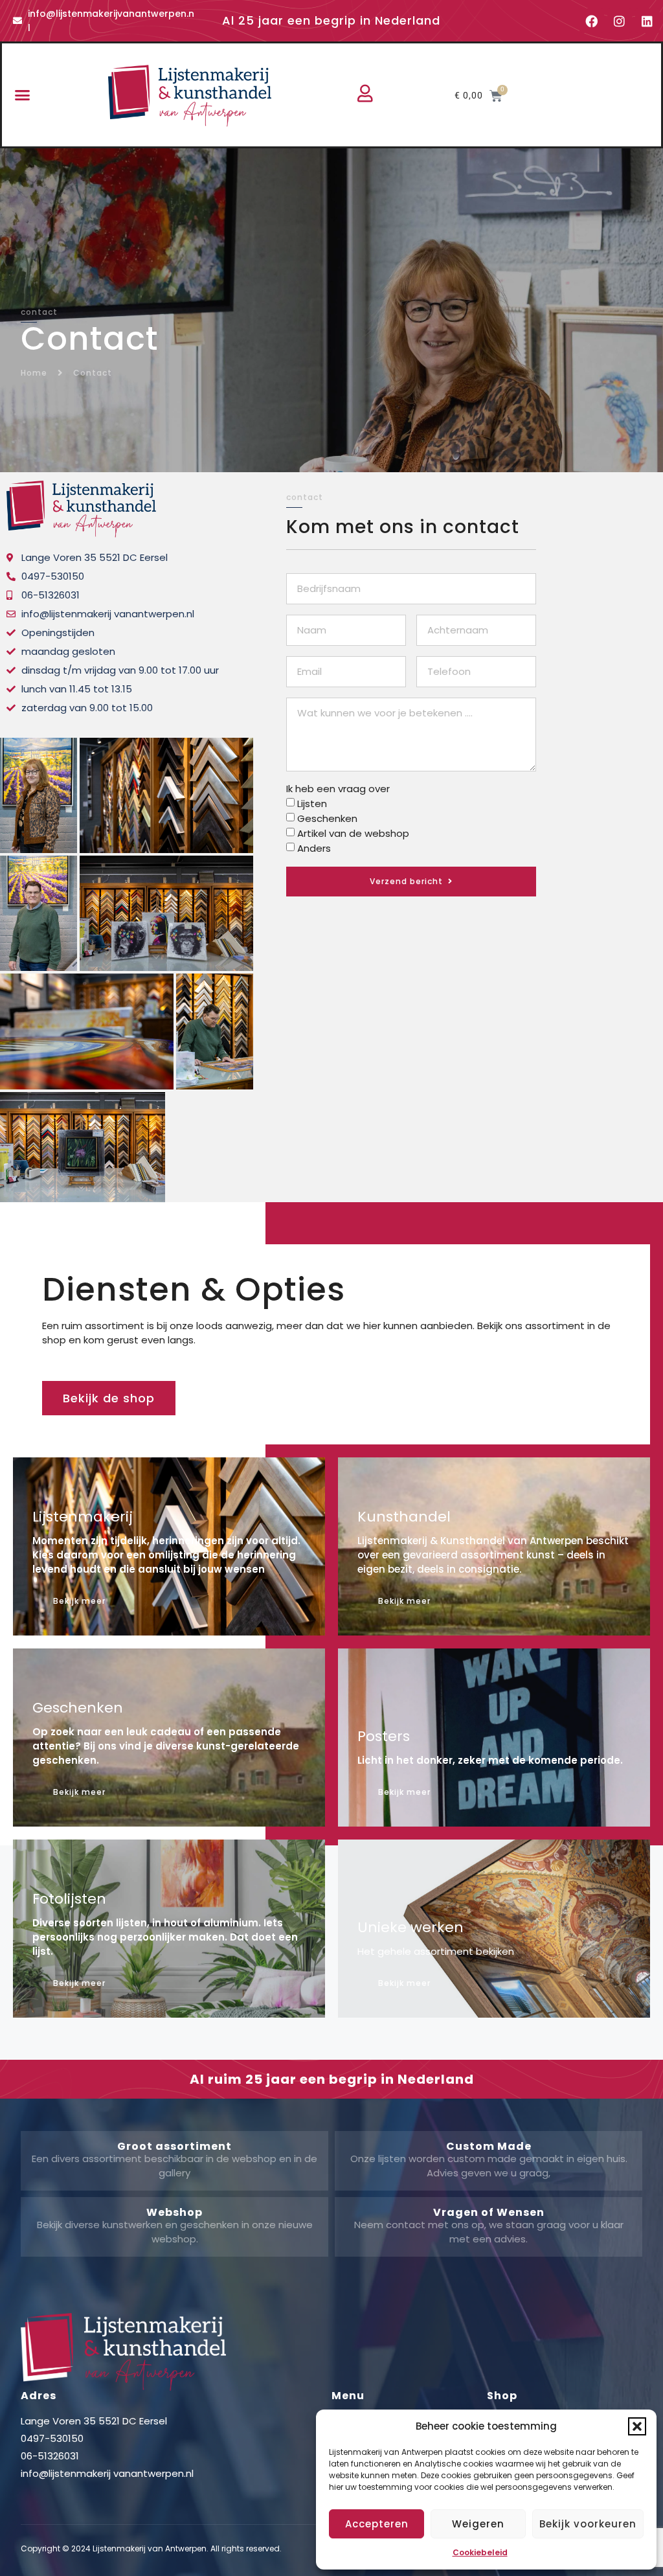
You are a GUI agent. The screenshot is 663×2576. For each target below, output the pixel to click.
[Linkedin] (647, 21)
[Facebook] (592, 21)
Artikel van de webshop (353, 833)
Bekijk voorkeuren (588, 2524)
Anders (314, 848)
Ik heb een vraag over (338, 789)
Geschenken (327, 818)
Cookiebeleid (480, 2552)
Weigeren (478, 2524)
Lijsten (312, 804)
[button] (637, 2426)
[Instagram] (620, 21)
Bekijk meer (404, 1601)
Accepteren (377, 2524)
